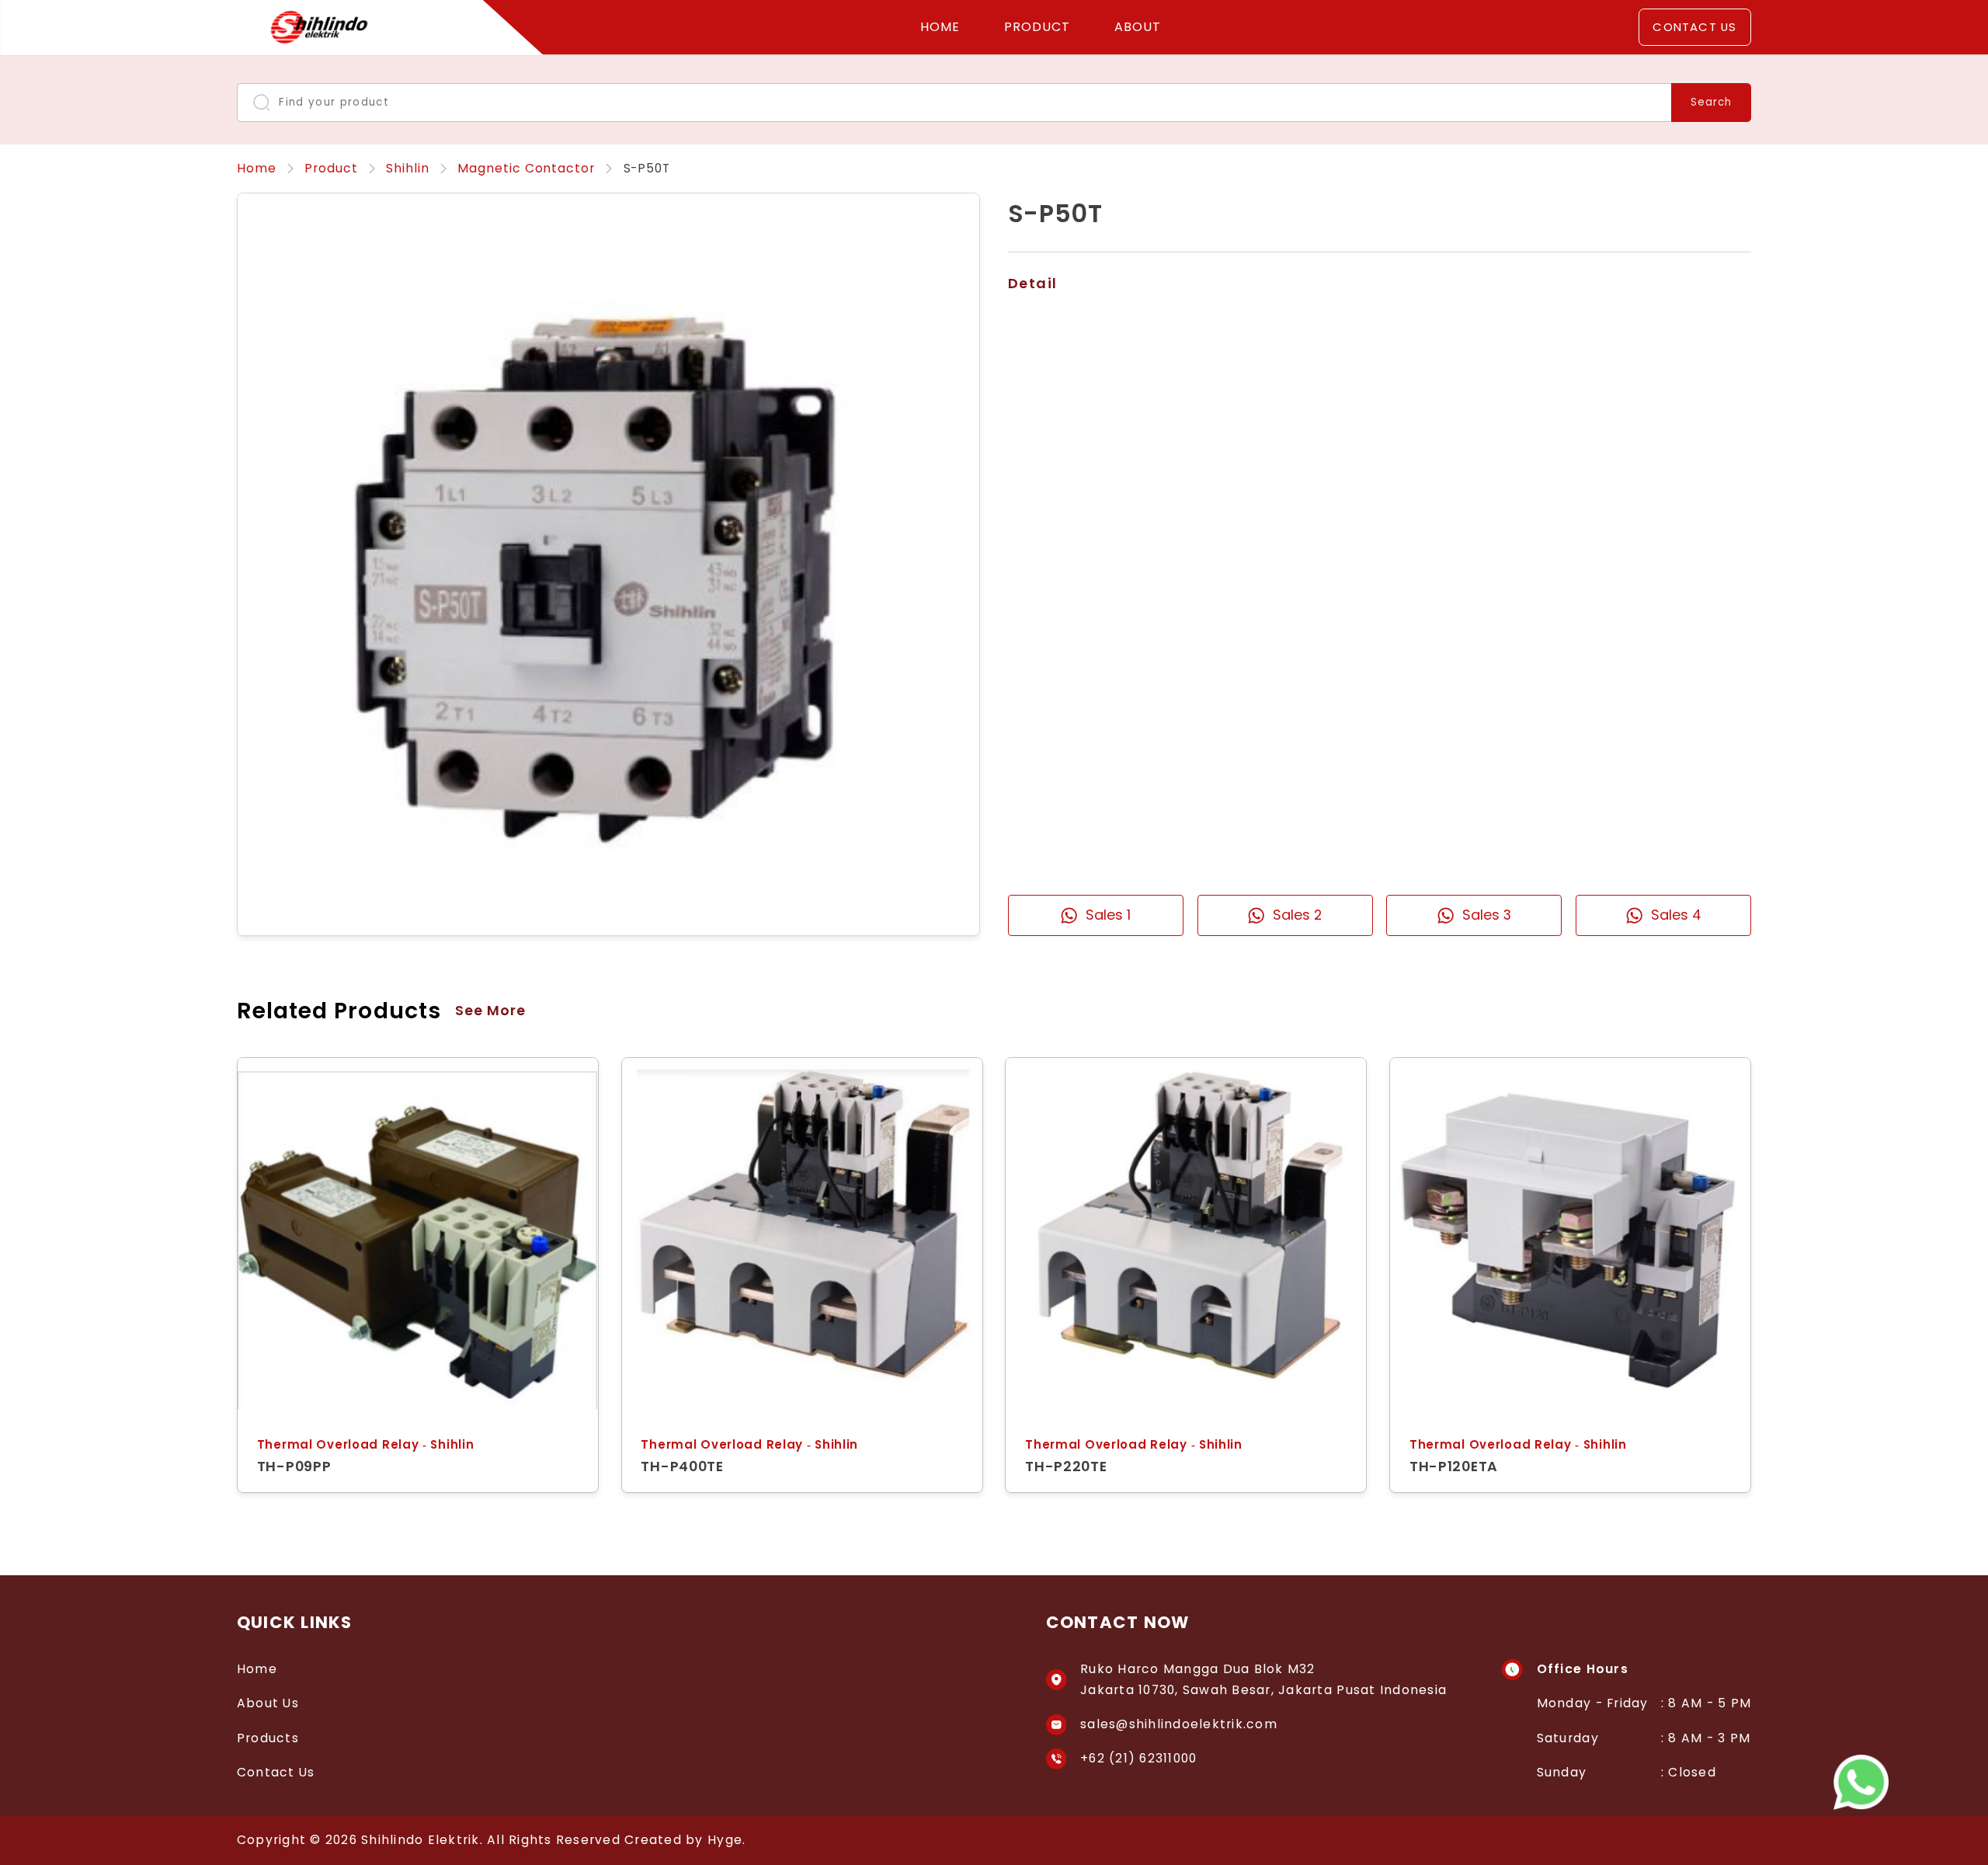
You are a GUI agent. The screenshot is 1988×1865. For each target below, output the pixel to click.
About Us (268, 1703)
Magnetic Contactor (526, 168)
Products (268, 1738)
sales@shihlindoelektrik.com (1179, 1724)
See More (491, 1010)
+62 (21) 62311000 (1138, 1758)
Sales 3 (1487, 915)
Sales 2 (1297, 915)
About (1138, 27)
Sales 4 (1676, 915)
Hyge (725, 1840)
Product (1037, 27)
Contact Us (1694, 27)
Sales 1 (1108, 915)
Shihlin (408, 168)
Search (1711, 102)
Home (940, 27)
